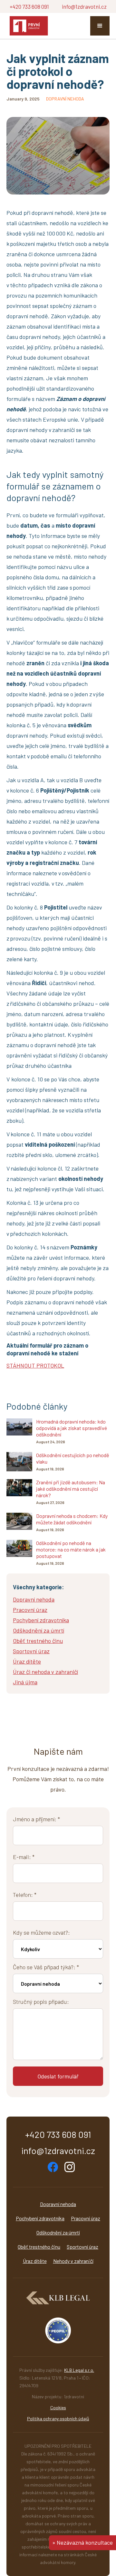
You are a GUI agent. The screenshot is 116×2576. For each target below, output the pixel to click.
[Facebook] (53, 2167)
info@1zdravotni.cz (84, 6)
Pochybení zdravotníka (40, 2218)
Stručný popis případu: (41, 2002)
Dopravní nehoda (58, 2204)
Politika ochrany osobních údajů (58, 2418)
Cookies (58, 2408)
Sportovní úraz (82, 2247)
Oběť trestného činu (39, 2247)
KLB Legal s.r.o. (79, 2370)
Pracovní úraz (86, 2218)
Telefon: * (25, 1895)
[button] (100, 26)
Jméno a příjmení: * (36, 1819)
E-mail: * (24, 1857)
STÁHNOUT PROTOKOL (35, 1365)
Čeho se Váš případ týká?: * (46, 1967)
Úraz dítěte (35, 2261)
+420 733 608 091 (29, 6)
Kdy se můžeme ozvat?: (41, 1932)
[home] (27, 26)
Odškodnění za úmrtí (58, 2232)
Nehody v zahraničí (73, 2261)
